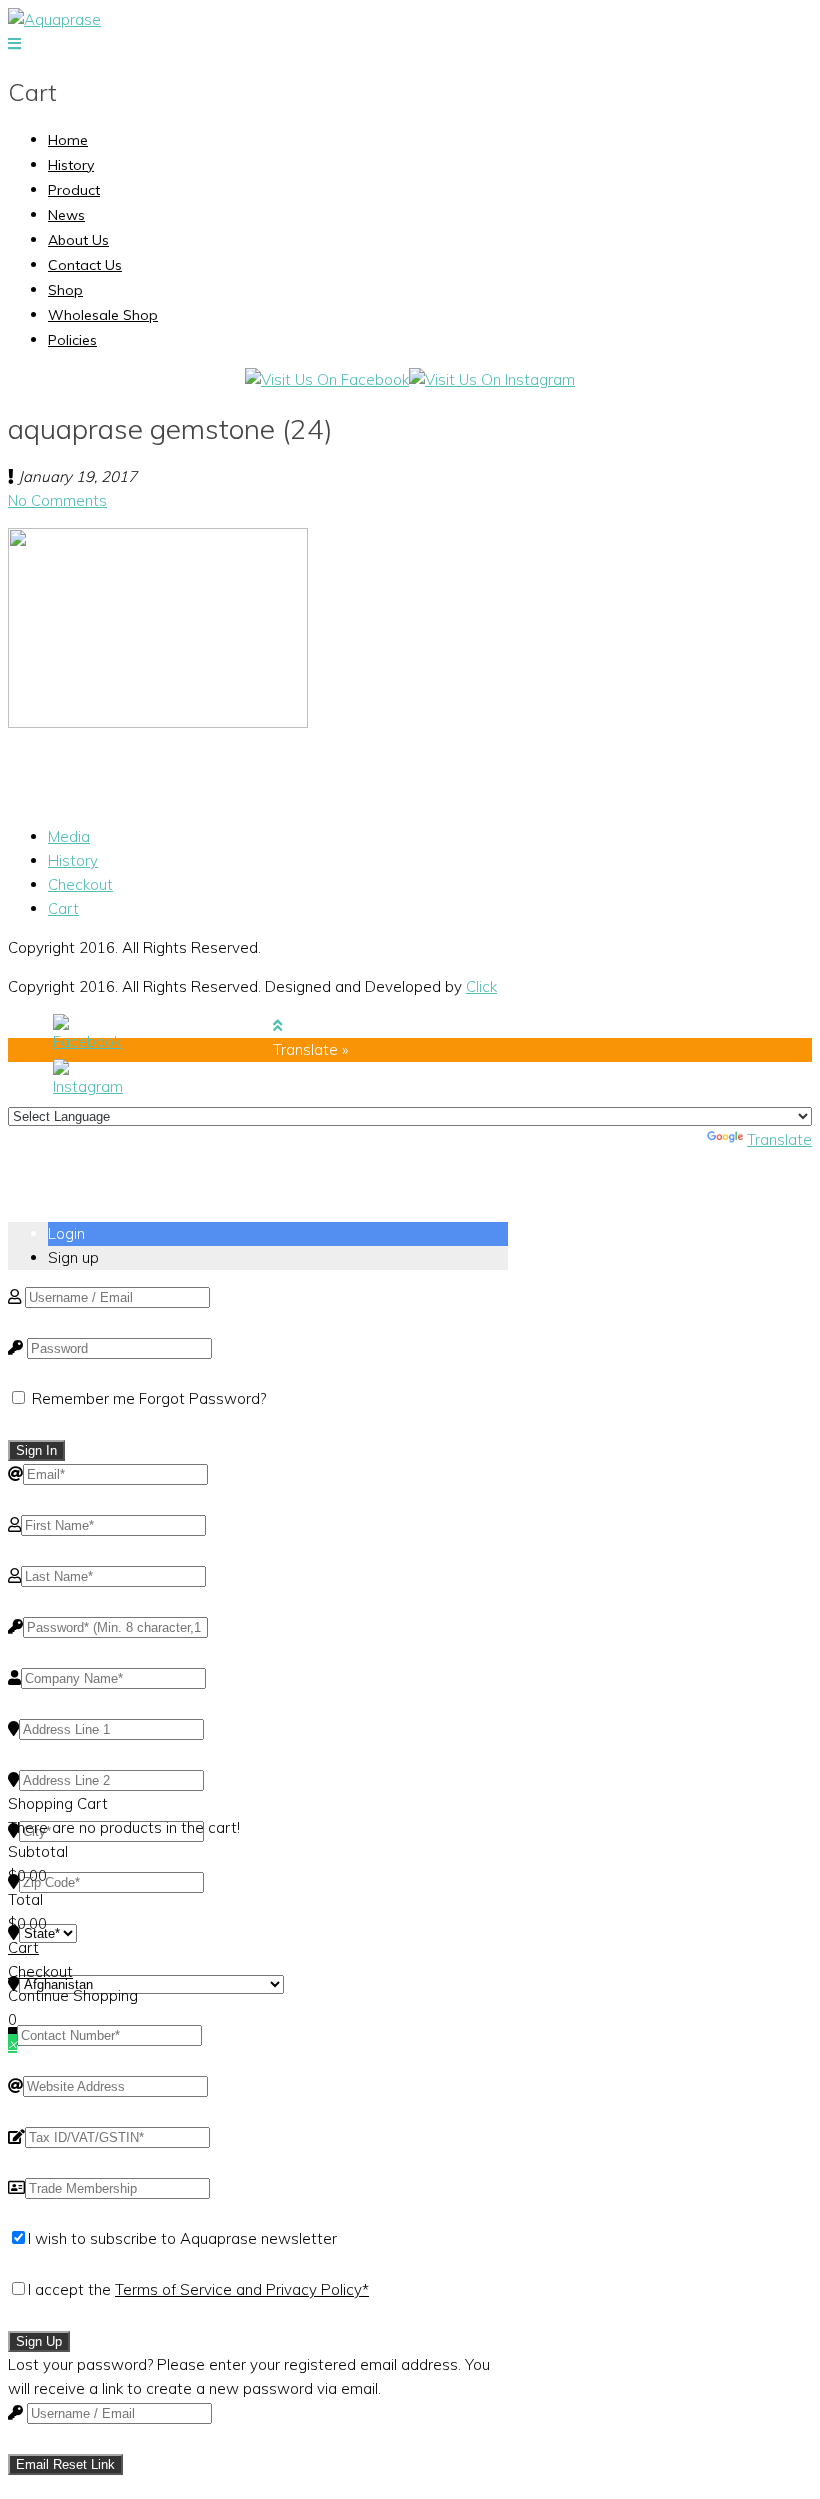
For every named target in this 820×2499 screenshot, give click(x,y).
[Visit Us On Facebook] (327, 379)
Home (68, 140)
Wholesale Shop (103, 315)
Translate (779, 1139)
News (66, 215)
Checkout (80, 884)
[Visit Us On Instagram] (492, 379)
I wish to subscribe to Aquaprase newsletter (182, 2238)
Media (69, 836)
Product (74, 190)
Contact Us (85, 265)
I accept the (198, 2289)
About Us (78, 240)
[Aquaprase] (54, 19)
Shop (65, 290)
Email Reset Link (65, 2464)
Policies (72, 340)
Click (481, 986)
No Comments (57, 500)
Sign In (36, 1450)
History (71, 165)
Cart (63, 908)
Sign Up (39, 2341)
